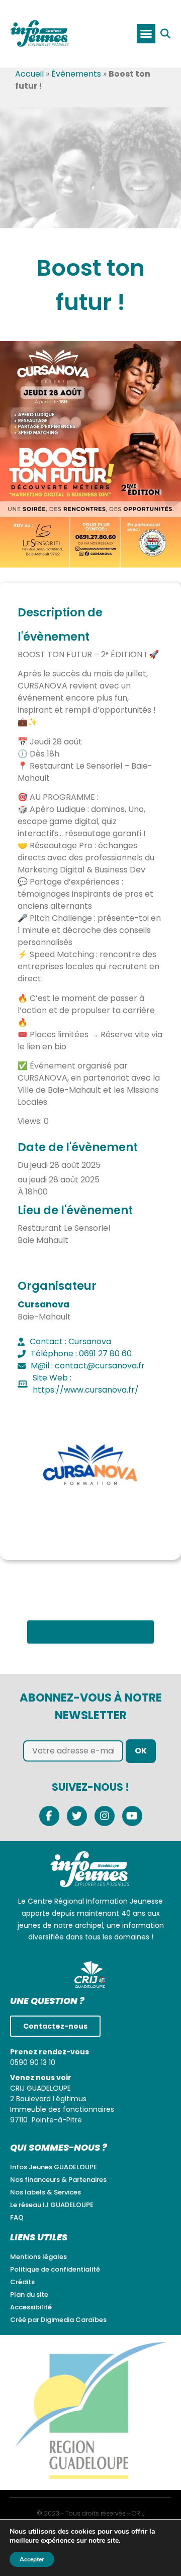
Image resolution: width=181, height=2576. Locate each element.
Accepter (32, 2559)
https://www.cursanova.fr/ (86, 1390)
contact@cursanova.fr (100, 1366)
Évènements (76, 74)
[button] (146, 34)
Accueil (29, 74)
